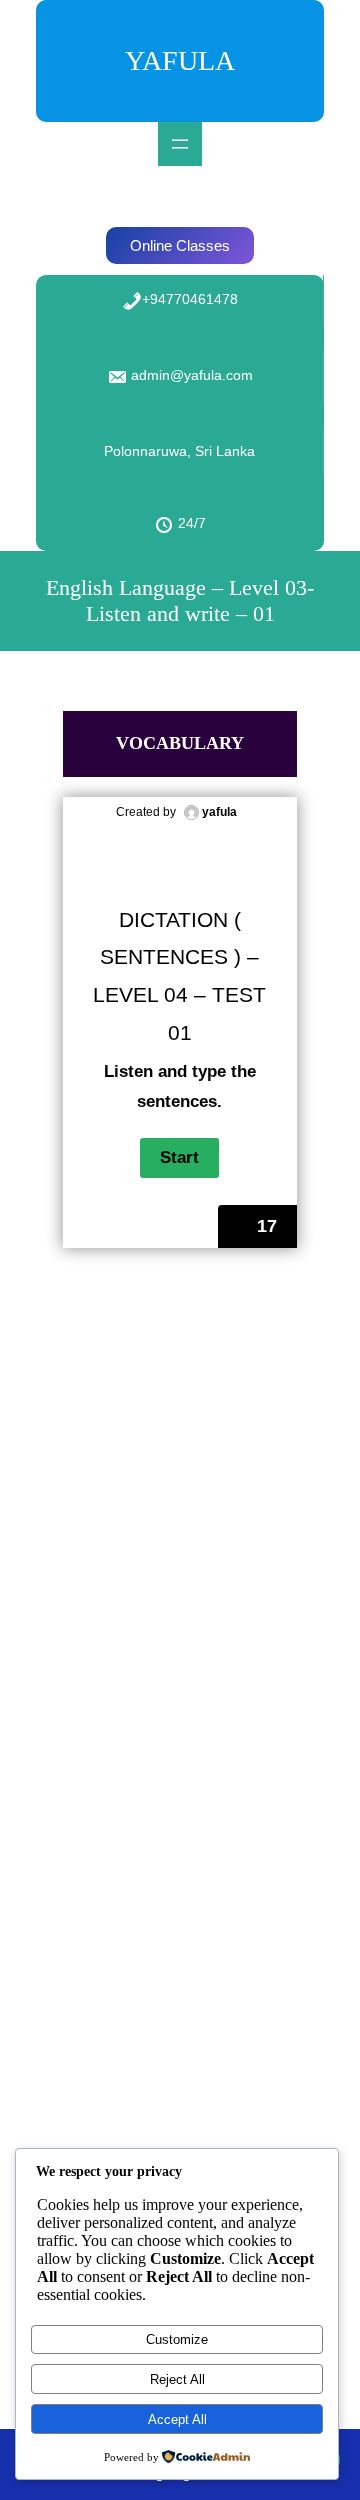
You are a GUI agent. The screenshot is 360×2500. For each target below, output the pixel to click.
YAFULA (180, 60)
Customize (177, 2339)
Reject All (177, 2379)
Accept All (177, 2419)
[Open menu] (180, 144)
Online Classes (180, 245)
